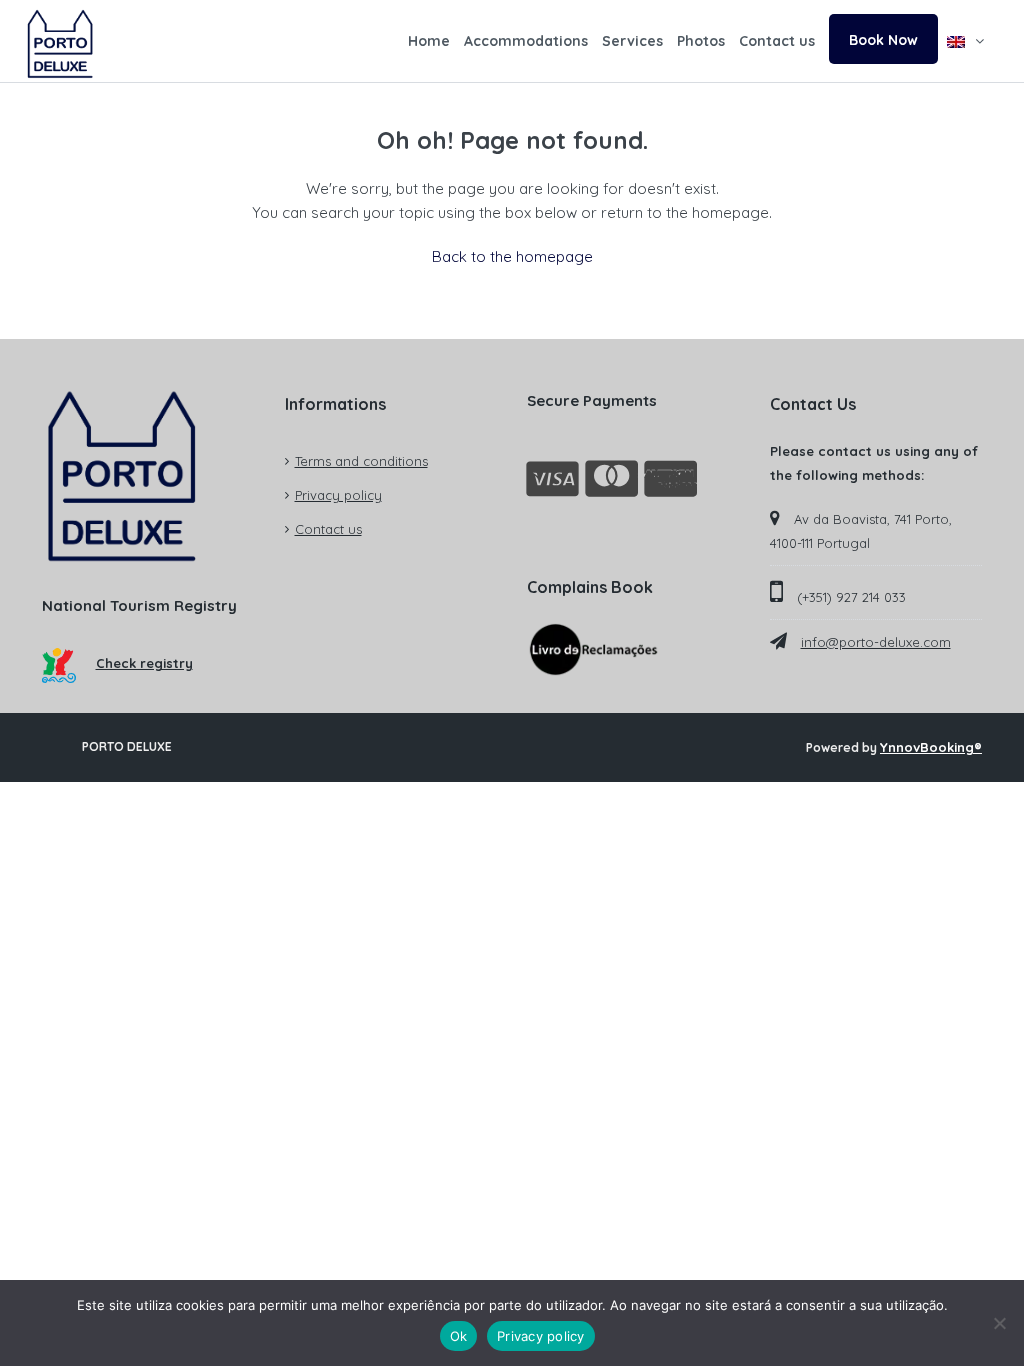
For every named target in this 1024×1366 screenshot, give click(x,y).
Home (429, 41)
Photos (701, 41)
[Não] (999, 1323)
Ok (459, 1336)
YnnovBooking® (931, 747)
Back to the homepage (512, 256)
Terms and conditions (361, 461)
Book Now (883, 40)
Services (632, 41)
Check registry (144, 663)
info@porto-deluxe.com (876, 642)
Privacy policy (338, 495)
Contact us (777, 41)
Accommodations (526, 41)
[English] (965, 41)
